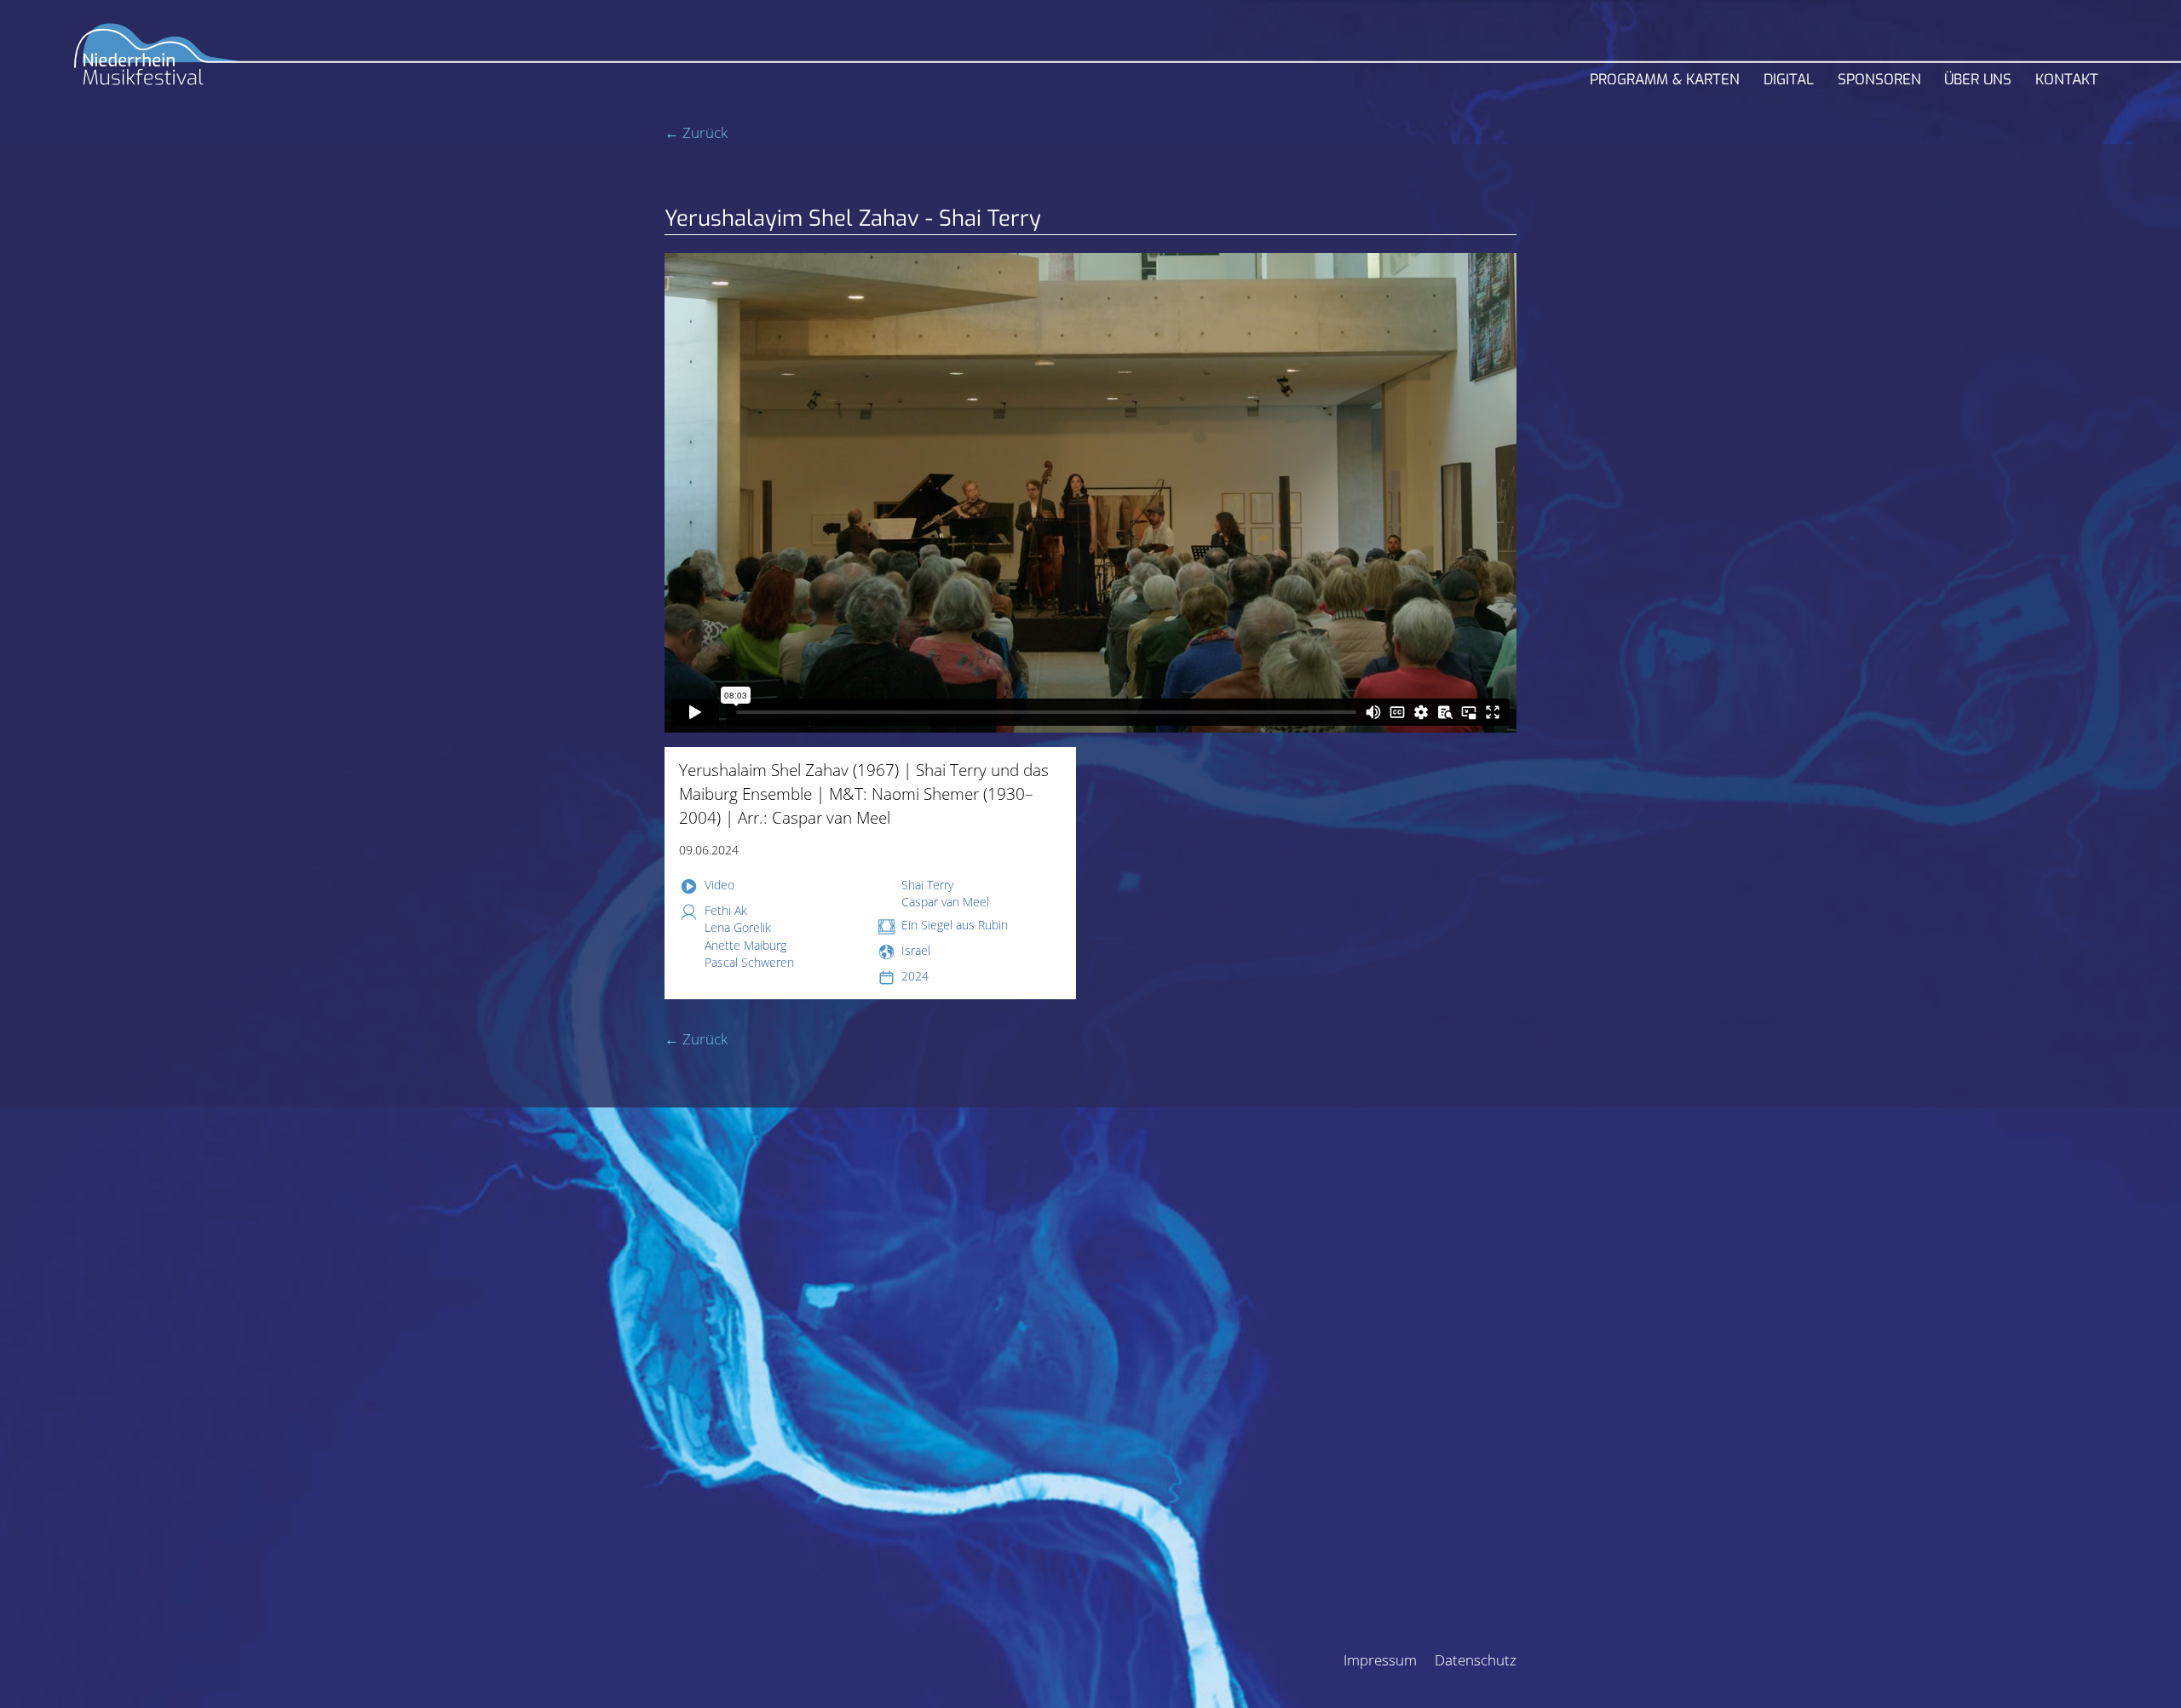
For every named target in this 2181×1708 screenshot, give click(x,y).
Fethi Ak (726, 910)
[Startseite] (158, 61)
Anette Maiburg (745, 945)
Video (719, 885)
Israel (916, 950)
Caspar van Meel (945, 902)
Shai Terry (927, 885)
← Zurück (696, 132)
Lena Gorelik (738, 927)
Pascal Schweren (749, 962)
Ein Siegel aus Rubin (955, 925)
